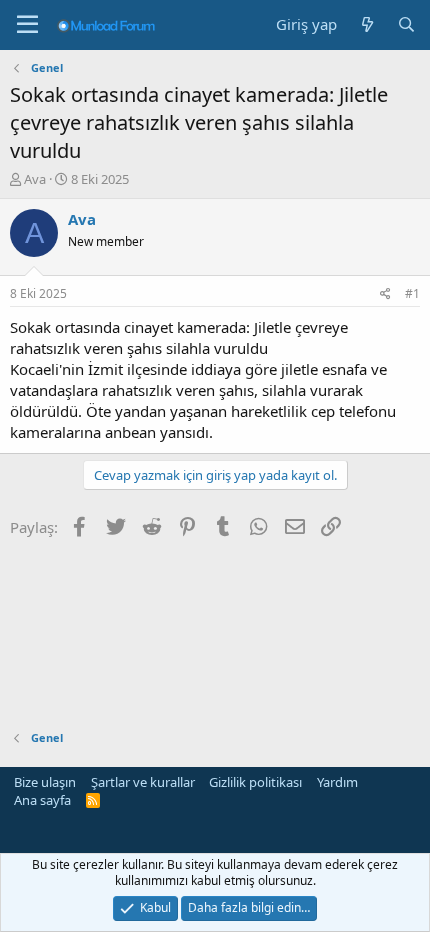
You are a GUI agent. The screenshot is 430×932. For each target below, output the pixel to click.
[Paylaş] (385, 294)
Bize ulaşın (45, 782)
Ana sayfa (42, 800)
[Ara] (406, 24)
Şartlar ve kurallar (143, 782)
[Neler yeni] (366, 24)
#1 (412, 293)
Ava (35, 179)
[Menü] (27, 25)
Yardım (337, 782)
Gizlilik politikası (255, 782)
